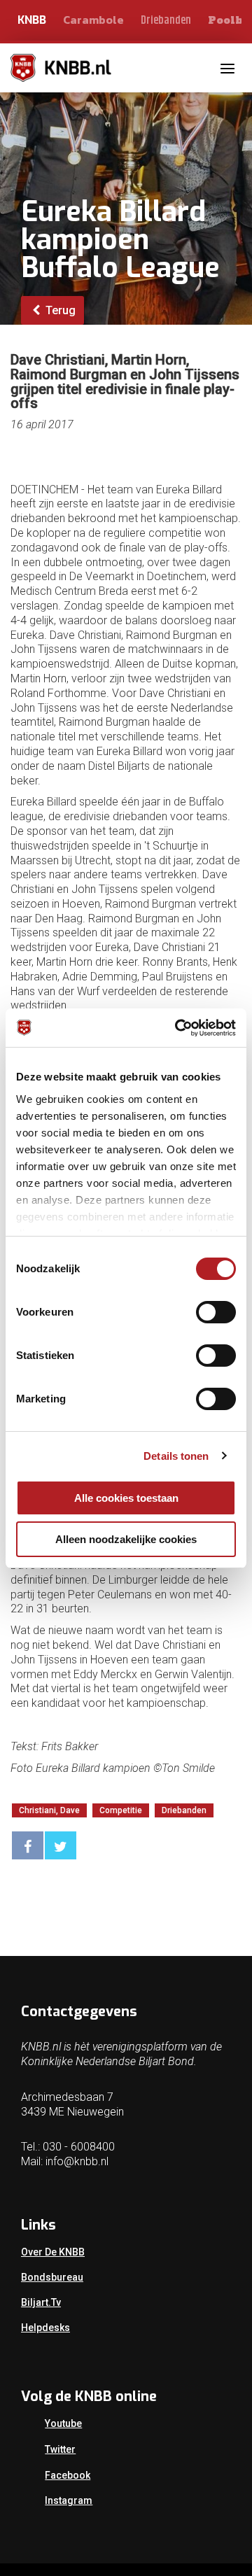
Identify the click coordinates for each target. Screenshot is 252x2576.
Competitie (121, 1810)
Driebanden (166, 21)
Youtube (63, 2423)
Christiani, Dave (49, 1810)
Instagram (69, 2500)
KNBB (32, 20)
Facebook (68, 2475)
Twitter (60, 2449)
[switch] (216, 1312)
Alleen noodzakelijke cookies (126, 1539)
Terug (59, 310)
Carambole (93, 20)
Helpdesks (45, 2328)
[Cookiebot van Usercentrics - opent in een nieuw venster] (178, 1028)
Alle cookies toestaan (126, 1498)
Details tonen (176, 1456)
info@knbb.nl (77, 2161)
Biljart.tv (41, 2302)
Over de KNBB (53, 2252)
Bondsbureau (52, 2277)
